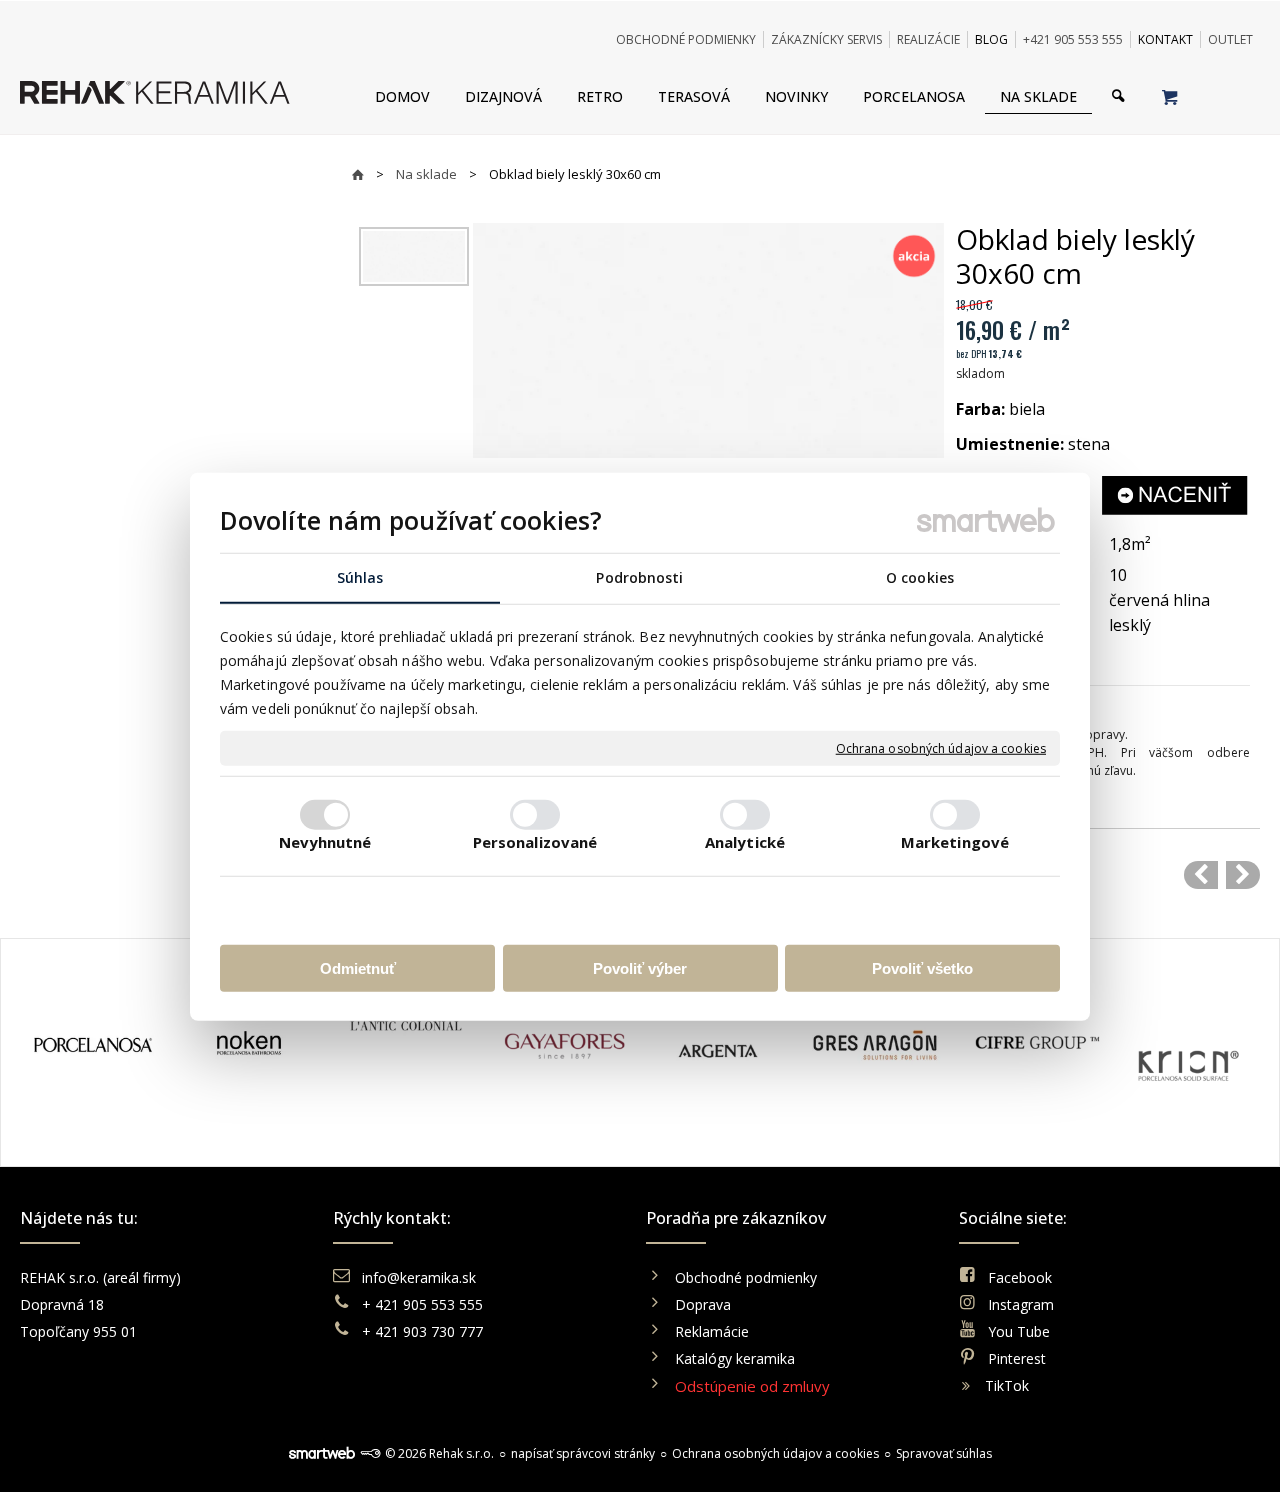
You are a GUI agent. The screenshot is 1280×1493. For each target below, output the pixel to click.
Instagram (1021, 1304)
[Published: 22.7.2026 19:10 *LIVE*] (370, 1453)
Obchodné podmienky (746, 1277)
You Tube (1019, 1331)
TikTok (1007, 1385)
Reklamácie (714, 1331)
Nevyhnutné (325, 841)
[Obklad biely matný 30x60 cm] (1201, 875)
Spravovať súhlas (944, 1453)
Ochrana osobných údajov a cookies (941, 748)
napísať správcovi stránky (583, 1453)
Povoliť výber (640, 967)
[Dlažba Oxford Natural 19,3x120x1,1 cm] (1243, 875)
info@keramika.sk (419, 1277)
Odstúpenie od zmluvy (752, 1386)
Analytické (745, 841)
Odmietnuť (358, 967)
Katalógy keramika (735, 1358)
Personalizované (535, 841)
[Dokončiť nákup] (1169, 96)
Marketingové (955, 841)
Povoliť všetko (922, 967)
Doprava (703, 1304)
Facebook (1020, 1277)
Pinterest (1017, 1358)
